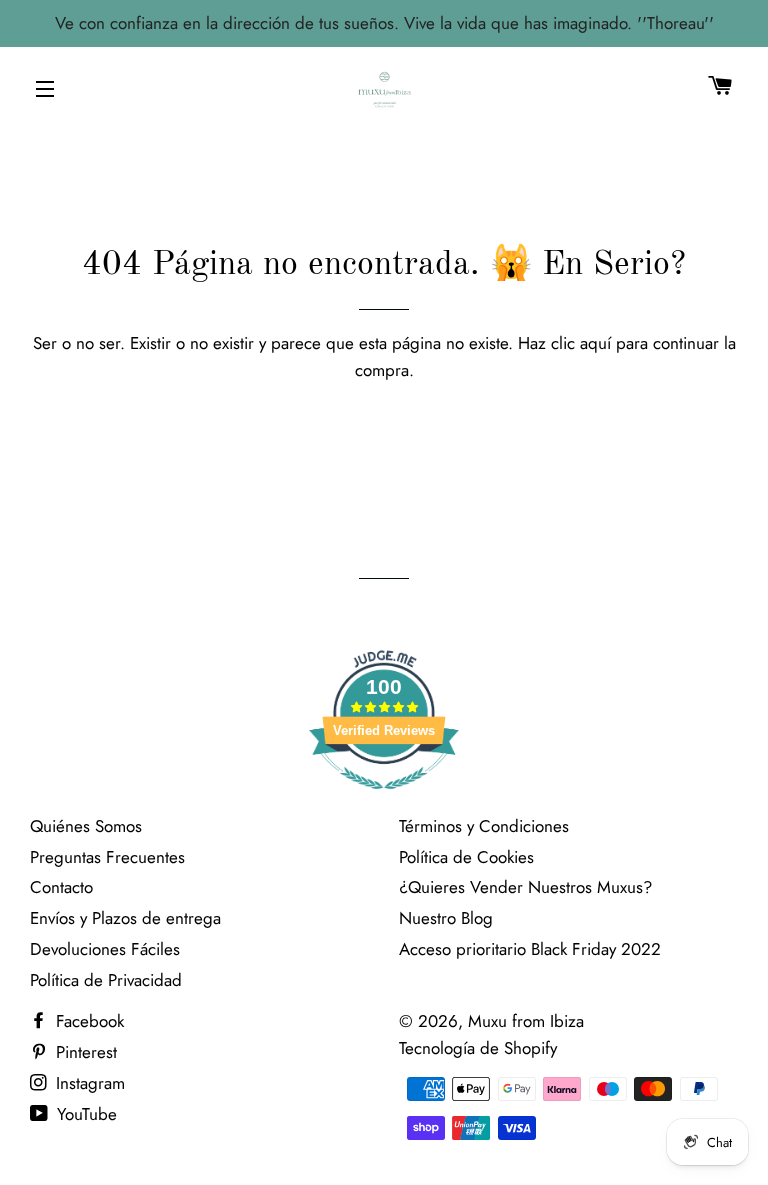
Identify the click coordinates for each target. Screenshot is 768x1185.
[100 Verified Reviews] (384, 799)
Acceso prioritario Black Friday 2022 (530, 949)
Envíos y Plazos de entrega (125, 918)
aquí (595, 343)
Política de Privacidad (106, 980)
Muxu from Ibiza (526, 1021)
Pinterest (84, 1052)
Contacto (61, 887)
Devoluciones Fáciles (105, 949)
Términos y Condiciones (484, 826)
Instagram (88, 1083)
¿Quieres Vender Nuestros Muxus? (525, 887)
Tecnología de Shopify (478, 1048)
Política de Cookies (466, 857)
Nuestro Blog (446, 918)
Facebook (87, 1021)
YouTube (84, 1114)
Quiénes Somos (86, 826)
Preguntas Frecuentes (107, 857)
